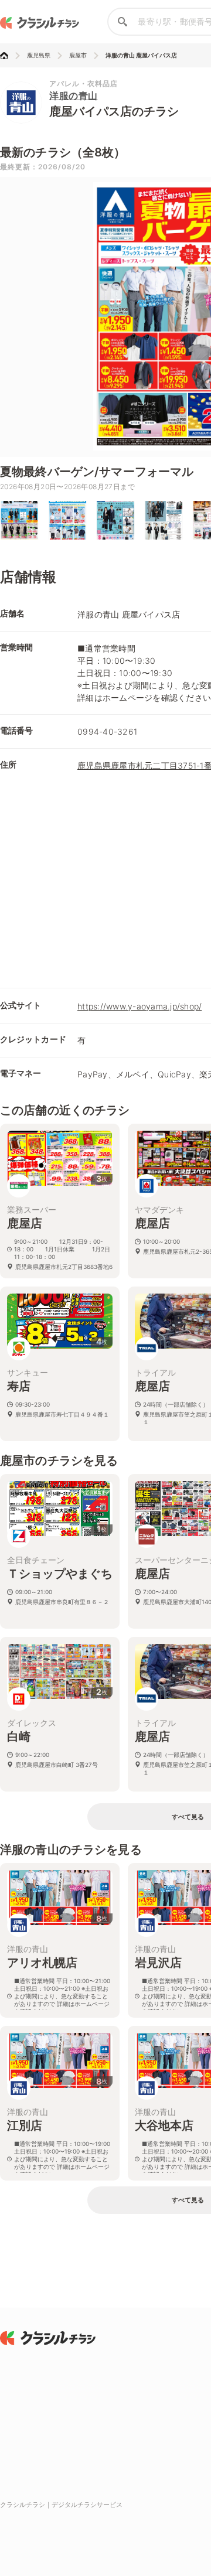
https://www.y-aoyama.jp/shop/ (139, 1006)
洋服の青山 (74, 95)
